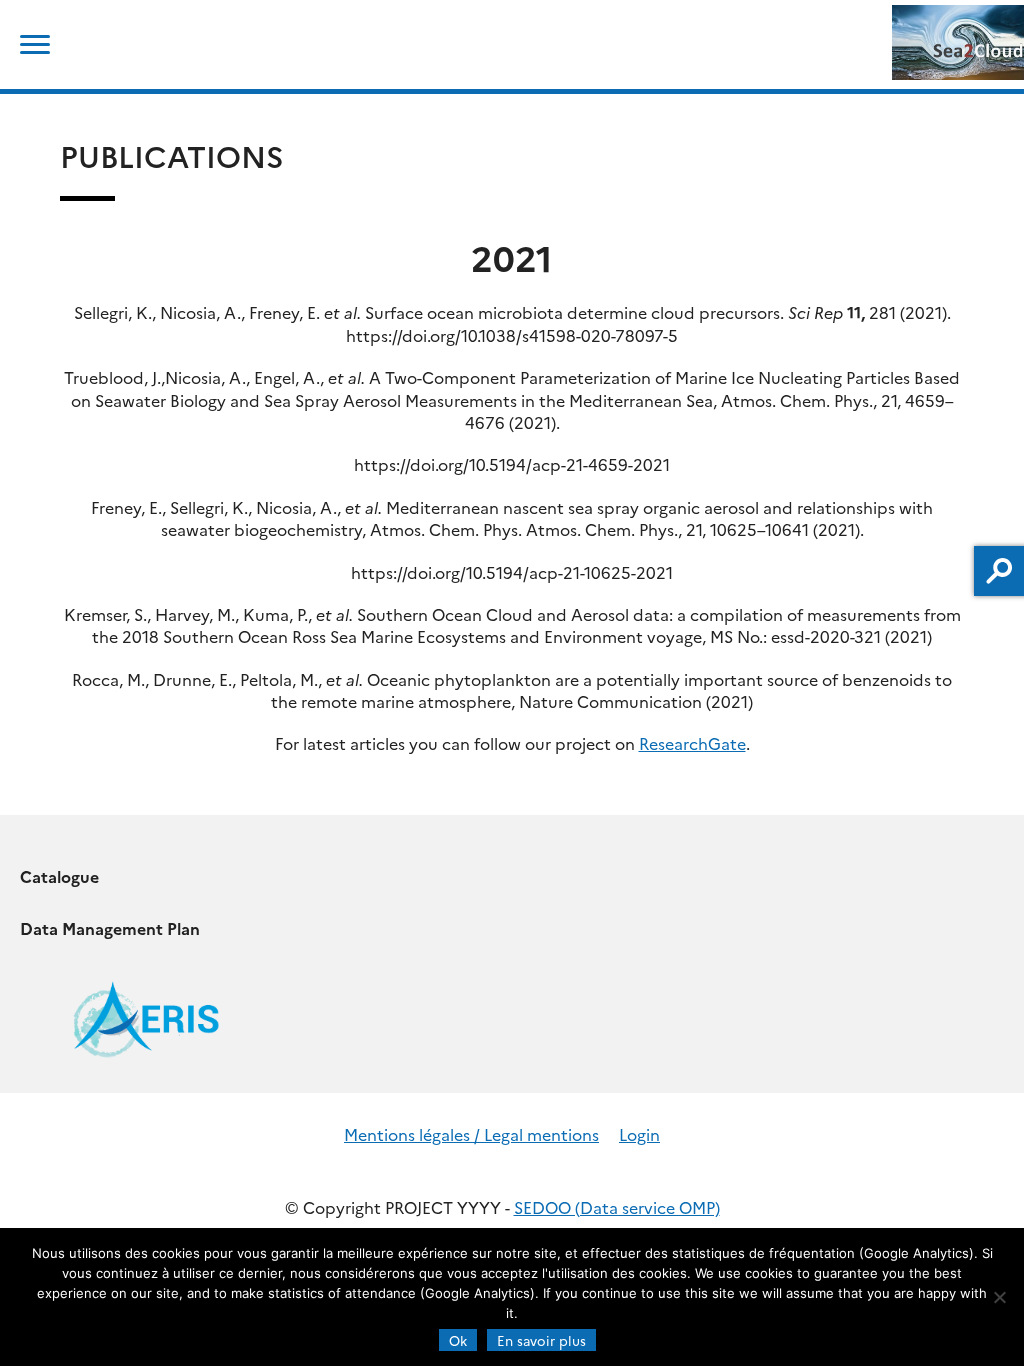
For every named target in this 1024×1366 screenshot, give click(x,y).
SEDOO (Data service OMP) (617, 1207)
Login (639, 1134)
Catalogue (59, 876)
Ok (458, 1340)
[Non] (999, 1297)
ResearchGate (692, 743)
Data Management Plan (110, 928)
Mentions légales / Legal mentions (471, 1134)
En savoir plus (541, 1340)
